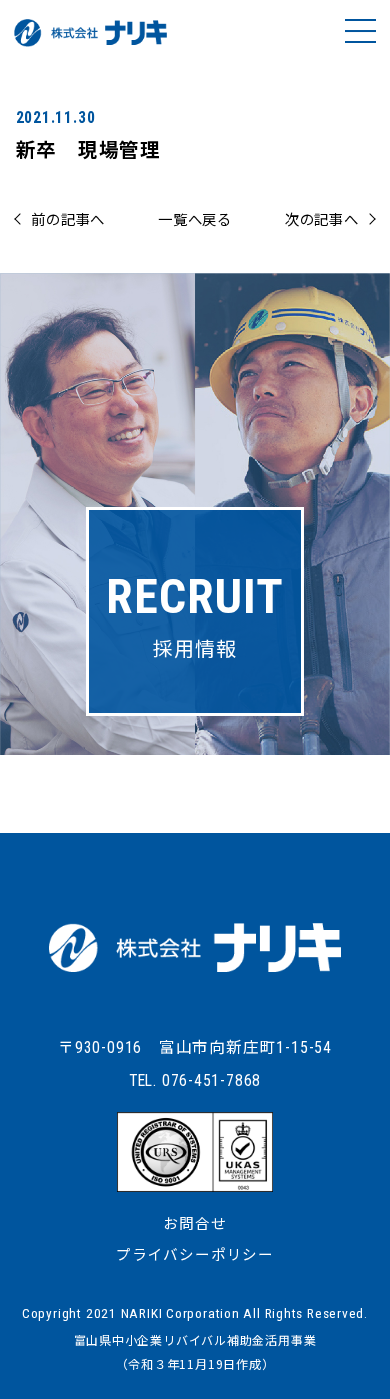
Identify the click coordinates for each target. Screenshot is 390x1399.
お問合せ (194, 1222)
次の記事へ (322, 218)
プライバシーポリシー (195, 1253)
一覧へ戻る (195, 218)
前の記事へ (68, 218)
